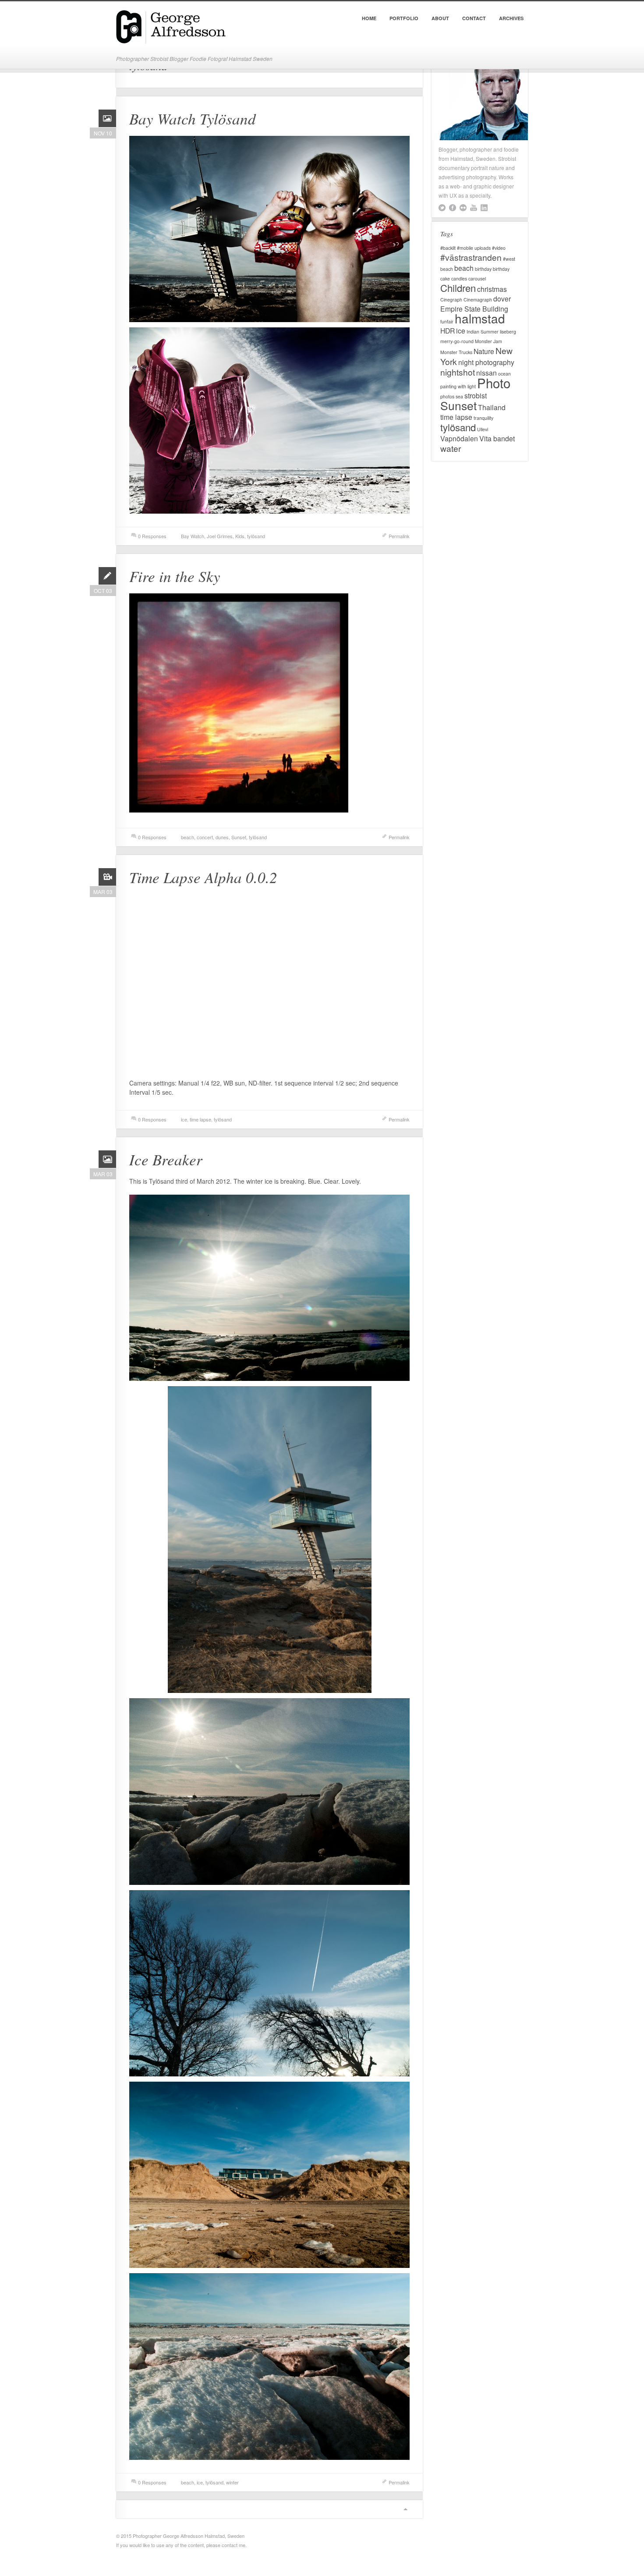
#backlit (448, 248)
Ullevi (483, 429)
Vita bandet (497, 438)
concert (205, 837)
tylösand (256, 536)
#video (499, 248)
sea (459, 396)
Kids (240, 536)
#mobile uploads (474, 248)
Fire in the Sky (175, 576)
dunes (222, 837)
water (451, 448)
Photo (494, 383)
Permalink (399, 536)
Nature (484, 351)
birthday (483, 269)
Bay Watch (193, 536)
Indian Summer (483, 332)
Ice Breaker (166, 1159)
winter (232, 2482)
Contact (474, 18)
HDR (448, 330)
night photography (486, 362)
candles (459, 279)
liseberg (508, 332)
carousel (477, 279)
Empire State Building (474, 309)
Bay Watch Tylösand (193, 118)
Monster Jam (488, 341)
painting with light (458, 386)
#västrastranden (471, 257)
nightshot (458, 372)
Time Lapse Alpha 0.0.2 (203, 877)
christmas (492, 289)
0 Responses (152, 536)
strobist (476, 395)
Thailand (492, 407)
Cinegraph (451, 300)
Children (458, 288)
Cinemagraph (478, 300)
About (440, 18)
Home (369, 18)
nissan (487, 373)
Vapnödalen (459, 438)
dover (502, 298)
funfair (447, 321)
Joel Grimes (220, 536)
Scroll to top (405, 2509)
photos (447, 396)
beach (188, 837)
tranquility (483, 418)
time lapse (200, 1119)
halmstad (480, 318)
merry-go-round (457, 341)
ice (184, 1119)
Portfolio (404, 18)
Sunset (239, 837)
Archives (511, 18)
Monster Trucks (456, 352)
